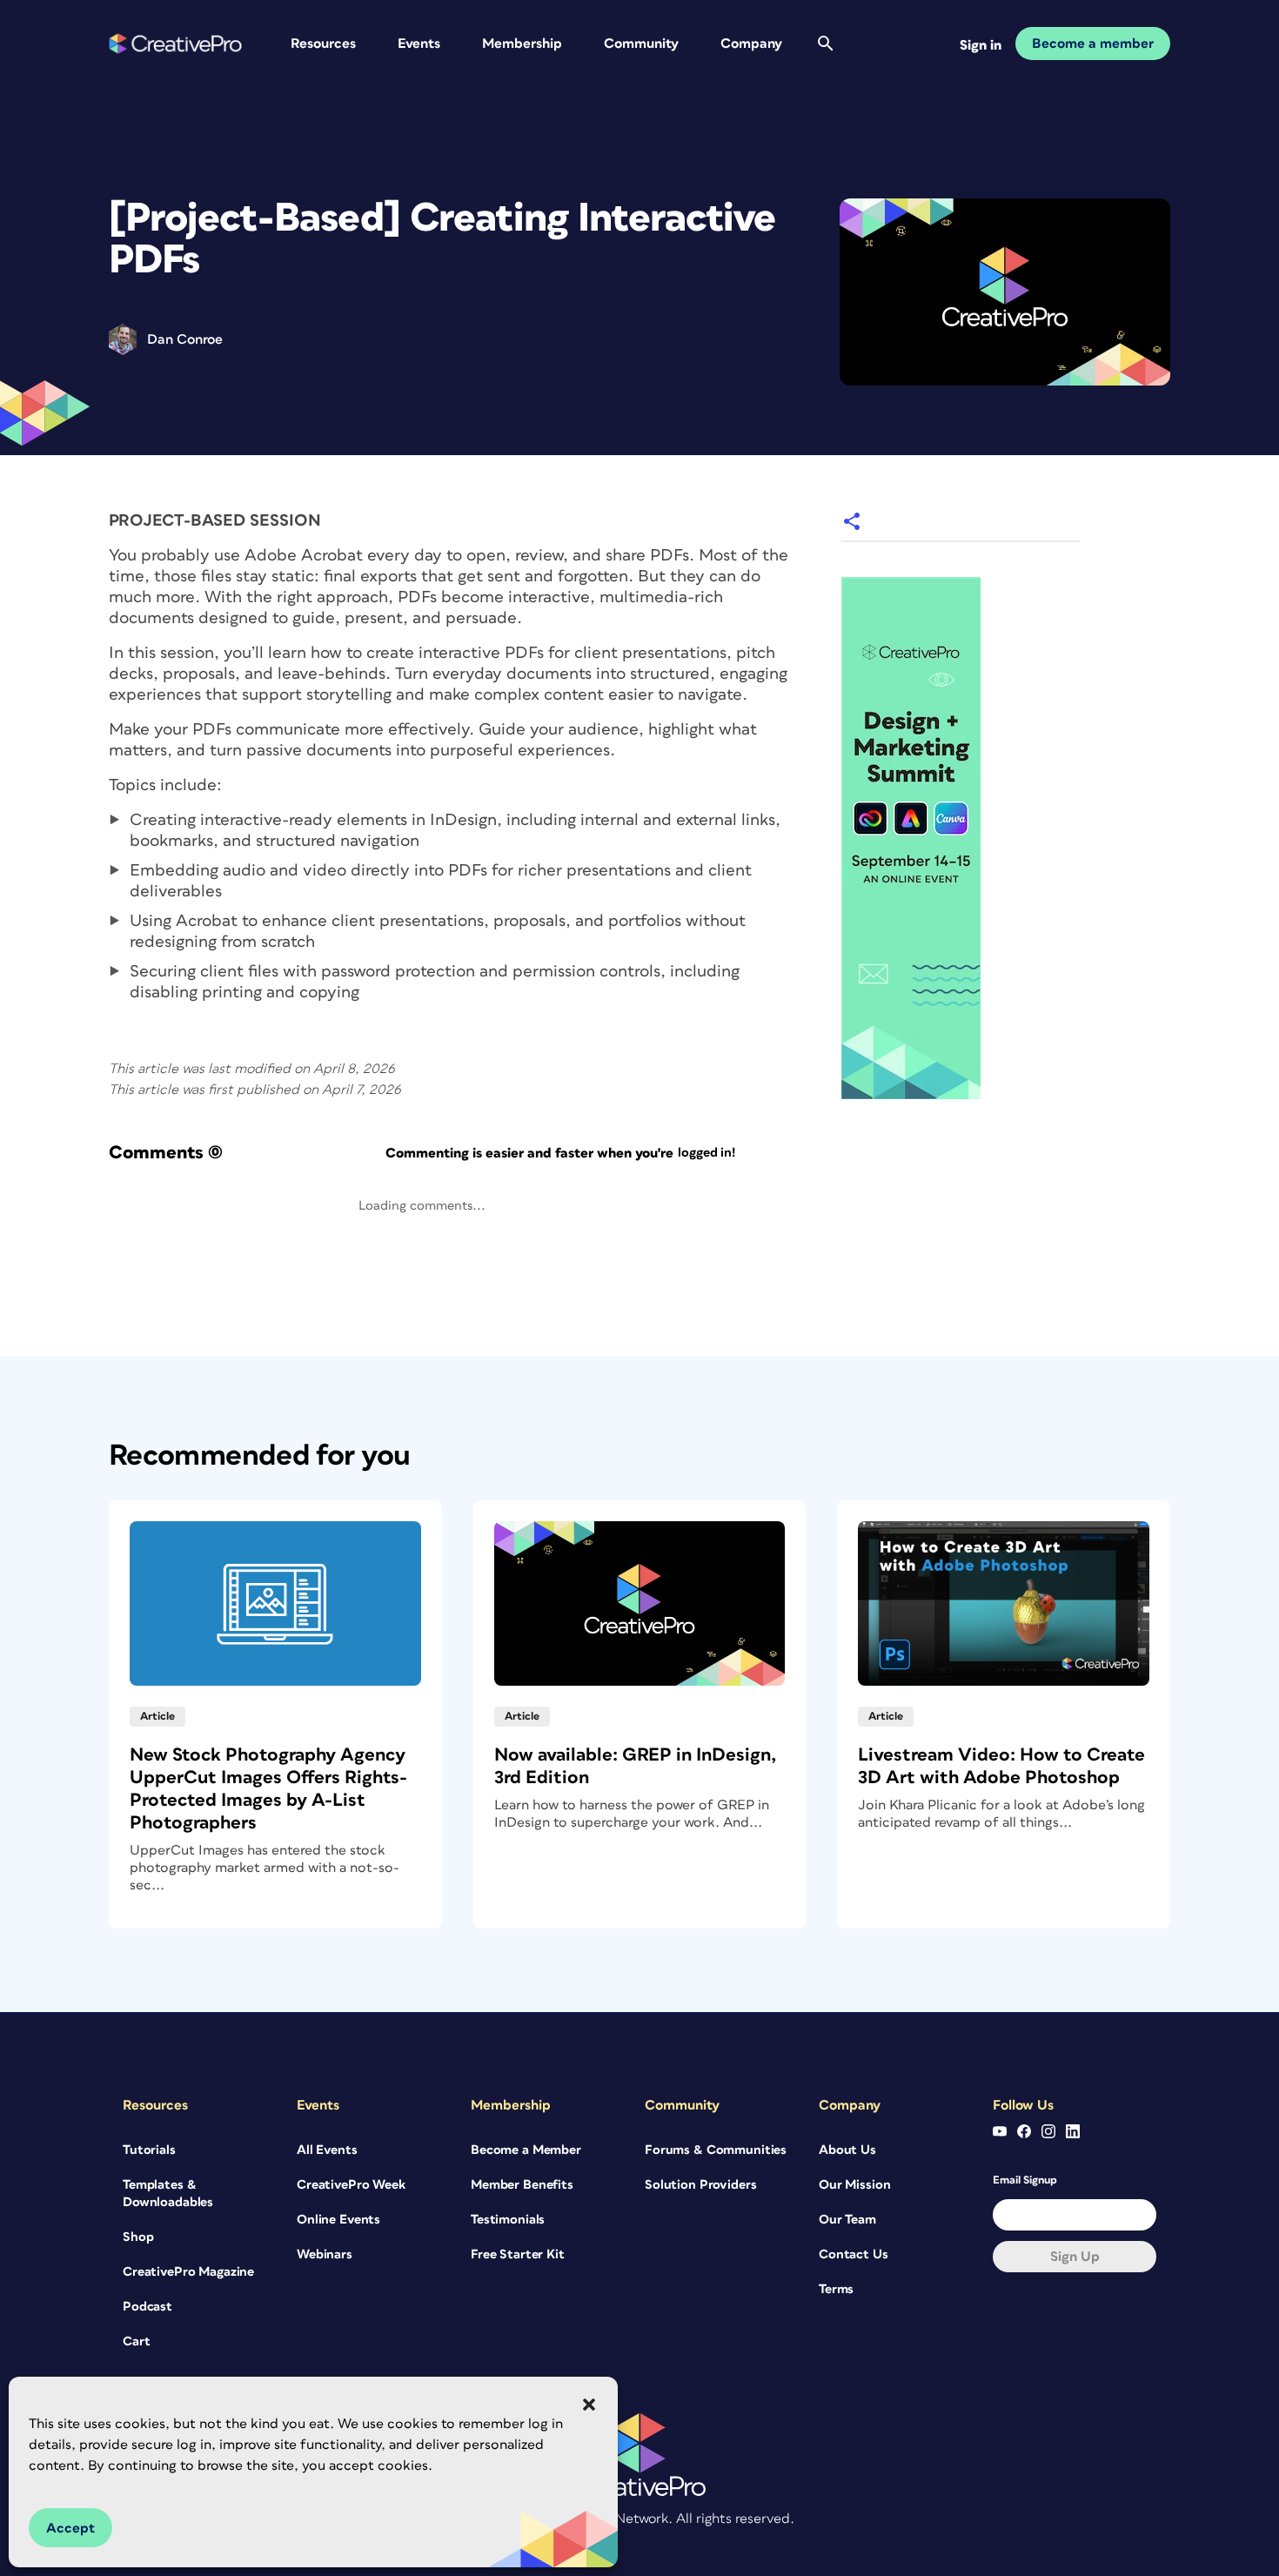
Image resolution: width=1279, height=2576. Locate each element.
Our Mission (854, 2185)
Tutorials (149, 2150)
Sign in (981, 45)
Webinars (325, 2254)
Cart (136, 2341)
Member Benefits (522, 2185)
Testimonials (508, 2220)
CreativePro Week (351, 2185)
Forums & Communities (716, 2150)
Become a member (1093, 44)
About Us (847, 2150)
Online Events (338, 2220)
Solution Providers (700, 2185)
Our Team (847, 2220)
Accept (70, 2528)
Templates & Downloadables (168, 2194)
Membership (522, 44)
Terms (836, 2289)
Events (419, 44)
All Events (327, 2150)
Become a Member (526, 2150)
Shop (138, 2237)
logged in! (706, 1153)
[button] (589, 2405)
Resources (323, 44)
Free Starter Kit (518, 2254)
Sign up (1075, 2257)
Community (641, 44)
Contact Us (854, 2254)
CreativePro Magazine (188, 2272)
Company (751, 44)
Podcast (147, 2307)
